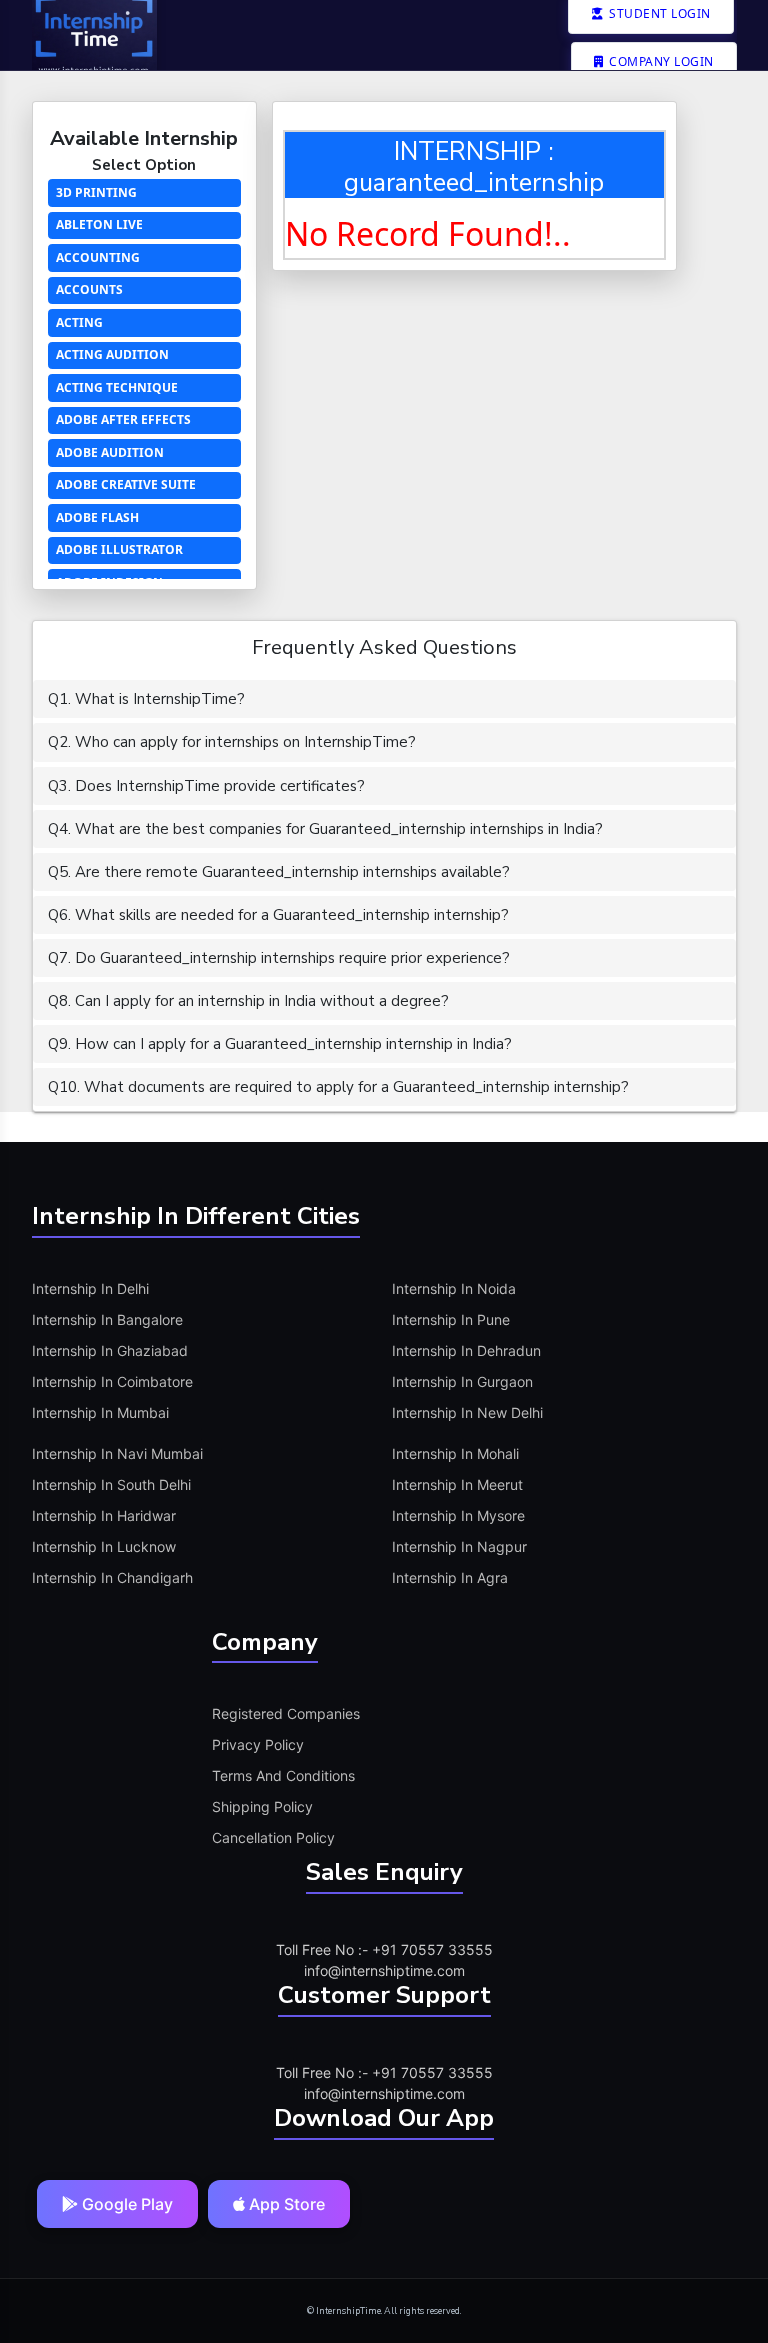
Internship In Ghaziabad (110, 1350)
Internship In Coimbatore (112, 1381)
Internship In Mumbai (100, 1412)
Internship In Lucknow (104, 1546)
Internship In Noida (454, 1288)
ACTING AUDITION (112, 354)
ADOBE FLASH (97, 517)
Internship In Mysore (458, 1515)
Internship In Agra (450, 1577)
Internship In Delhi (90, 1288)
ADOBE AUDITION (110, 452)
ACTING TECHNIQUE (117, 387)
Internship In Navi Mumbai (117, 1453)
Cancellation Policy (273, 1837)
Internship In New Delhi (467, 1412)
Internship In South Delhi (111, 1484)
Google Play (125, 2204)
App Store (285, 2204)
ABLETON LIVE (99, 224)
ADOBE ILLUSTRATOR (119, 549)
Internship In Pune (451, 1319)
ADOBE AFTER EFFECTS (123, 419)
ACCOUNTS (89, 289)
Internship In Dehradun (466, 1350)
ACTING (79, 322)
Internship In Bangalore (107, 1319)
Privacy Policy (258, 1744)
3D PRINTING (96, 192)
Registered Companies (286, 1713)
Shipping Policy (262, 1806)
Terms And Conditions (283, 1775)
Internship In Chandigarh (112, 1577)
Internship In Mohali (455, 1453)
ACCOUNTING (98, 257)
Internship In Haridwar (104, 1515)
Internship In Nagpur (459, 1546)
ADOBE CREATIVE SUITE (126, 484)
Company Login (660, 61)
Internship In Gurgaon (462, 1381)
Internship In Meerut (457, 1484)
